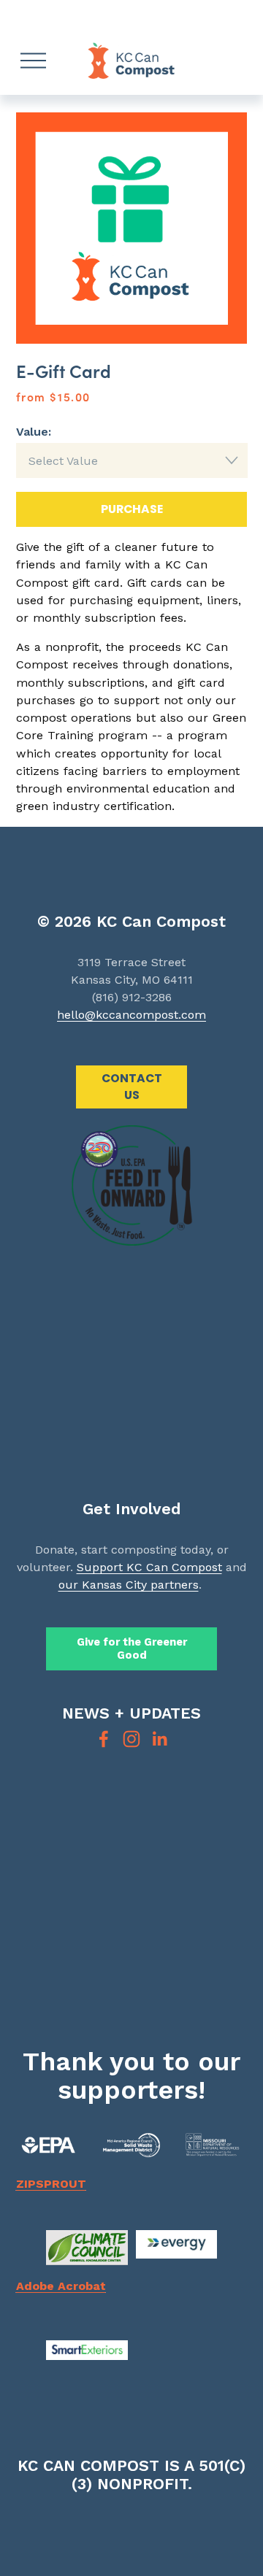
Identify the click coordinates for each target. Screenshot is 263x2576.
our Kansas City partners (129, 1585)
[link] (132, 228)
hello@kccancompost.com (131, 1015)
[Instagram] (131, 1739)
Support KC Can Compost (149, 1567)
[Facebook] (104, 1739)
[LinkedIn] (159, 1739)
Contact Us (132, 1087)
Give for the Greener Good (132, 1648)
